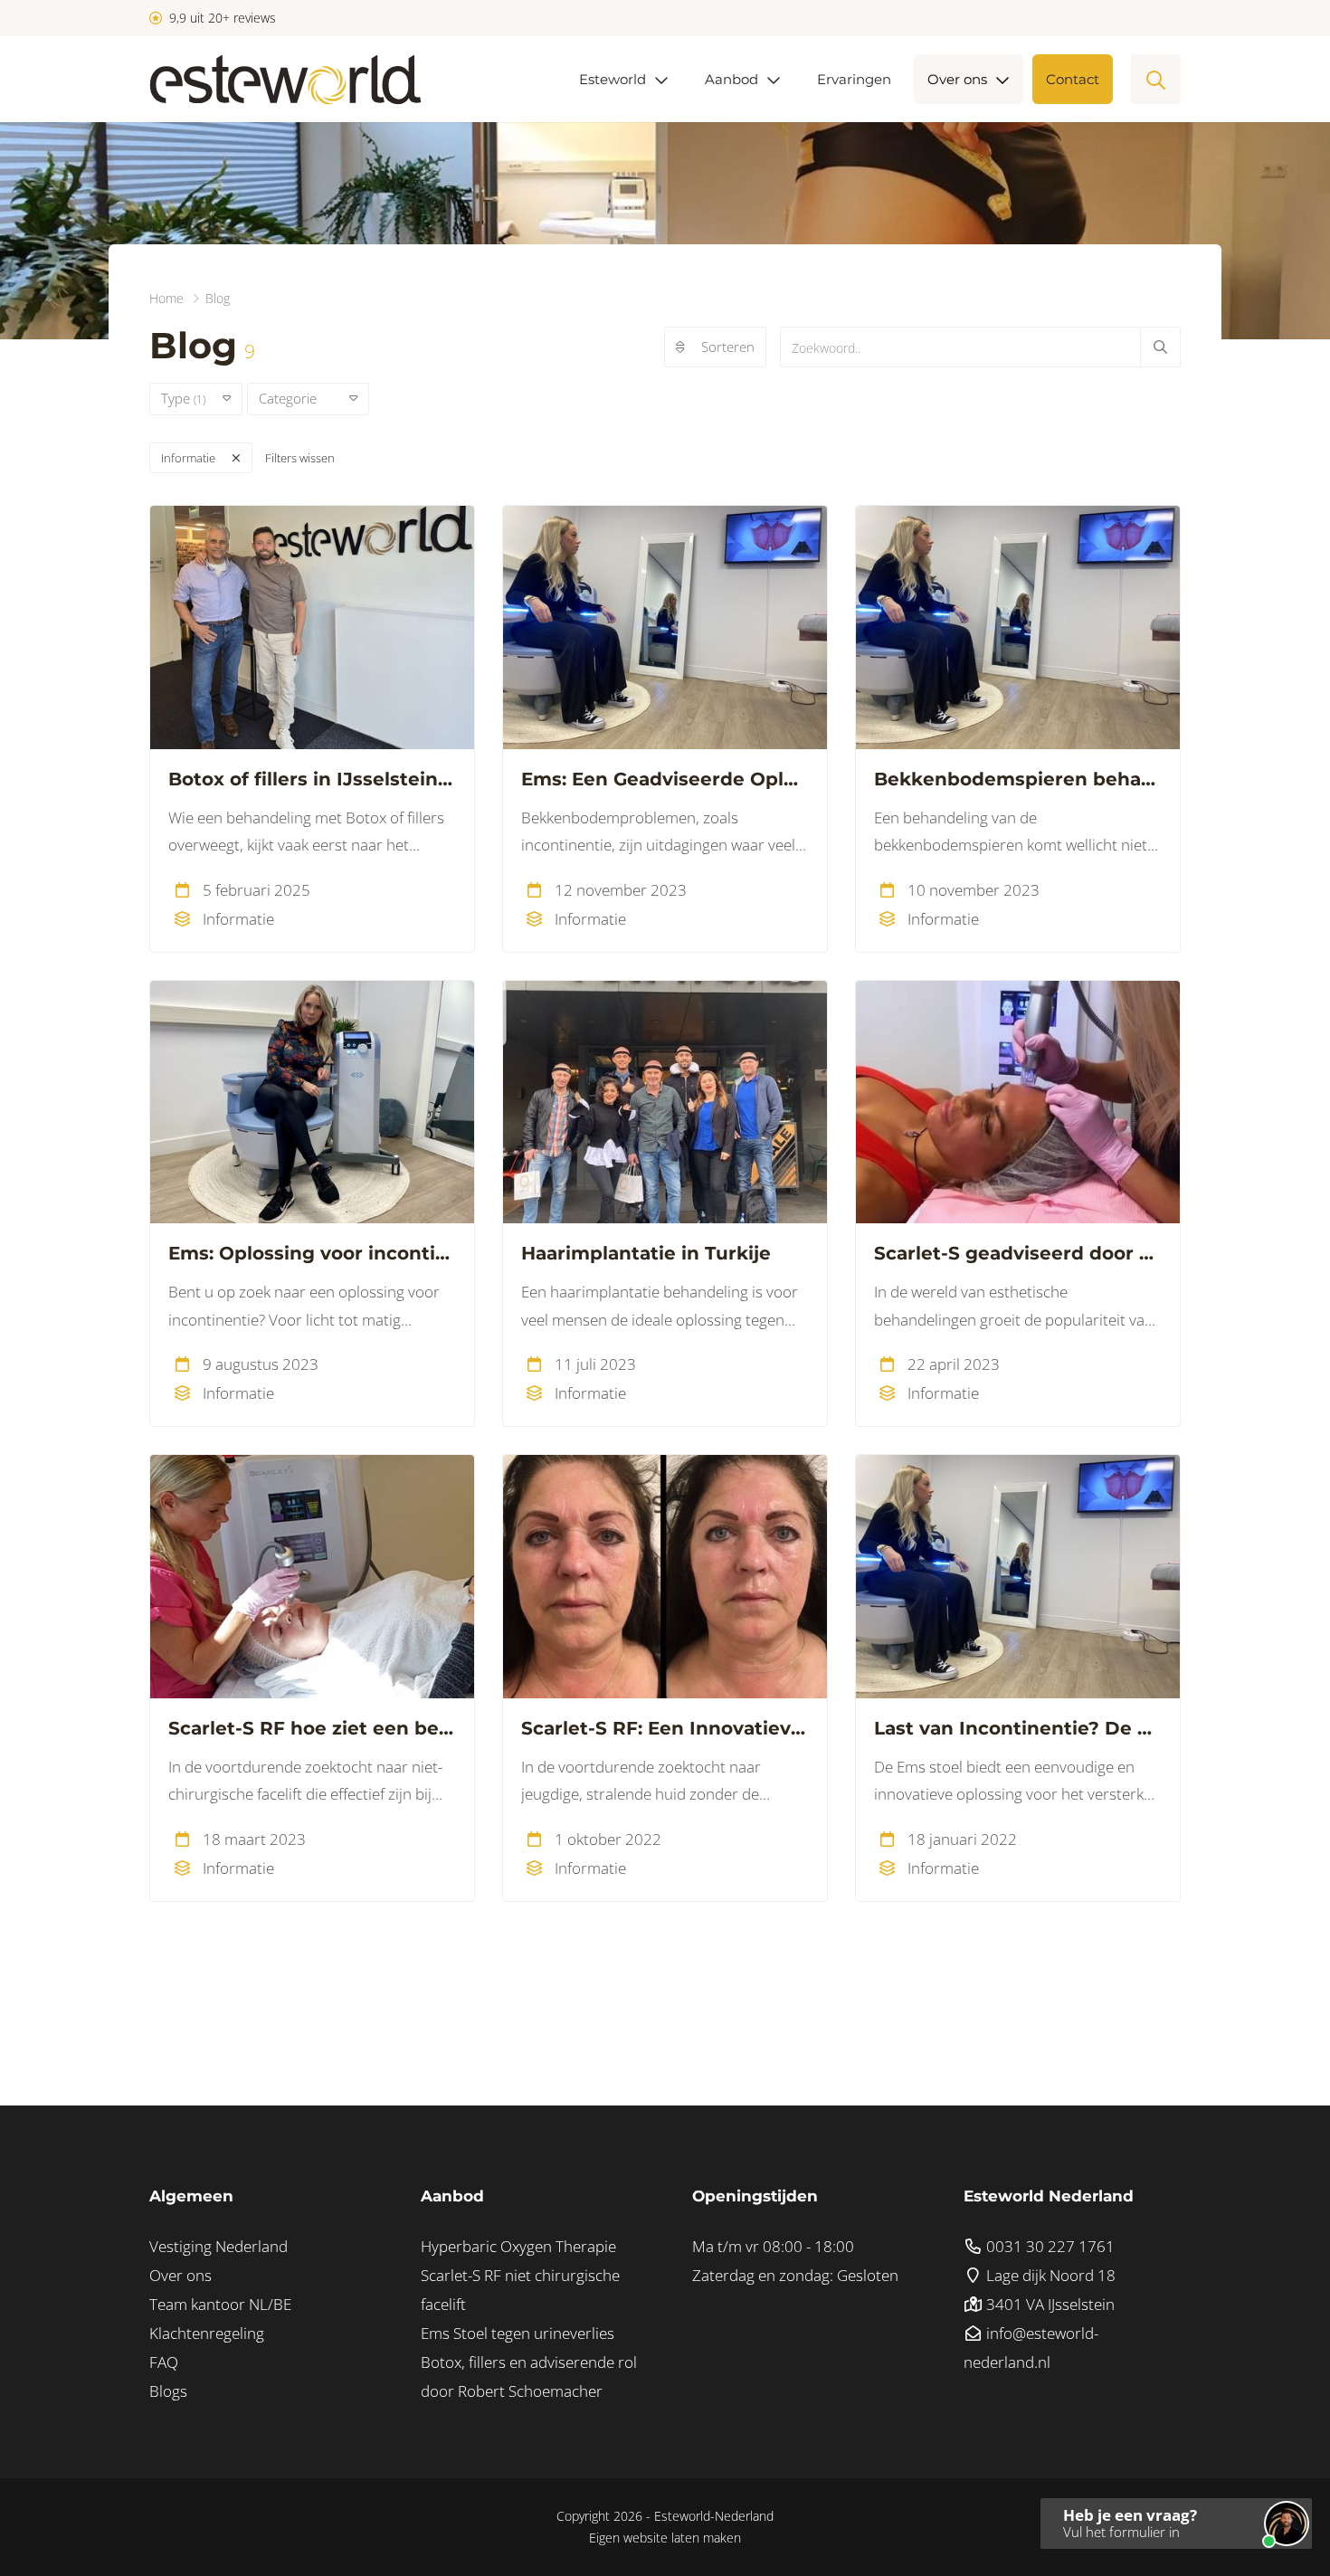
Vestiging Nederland (218, 2246)
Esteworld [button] (613, 79)
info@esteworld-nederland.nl (1031, 2348)
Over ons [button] (957, 79)
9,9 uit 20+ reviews (221, 18)
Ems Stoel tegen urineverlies (518, 2333)
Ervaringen (854, 79)
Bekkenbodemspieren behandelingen (1018, 779)
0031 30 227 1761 (1049, 2246)
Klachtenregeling (207, 2333)
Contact (1073, 79)
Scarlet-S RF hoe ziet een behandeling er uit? (312, 1728)
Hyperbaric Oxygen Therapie (518, 2246)
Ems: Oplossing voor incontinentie (312, 1253)
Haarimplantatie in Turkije (646, 1253)
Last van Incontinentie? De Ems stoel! (1018, 1728)
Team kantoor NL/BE (220, 2304)
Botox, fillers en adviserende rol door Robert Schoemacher (529, 2376)
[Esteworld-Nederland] (285, 79)
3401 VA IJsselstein (1049, 2304)
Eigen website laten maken (665, 2538)
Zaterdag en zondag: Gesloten (795, 2275)
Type (183, 398)
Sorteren (728, 347)
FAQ (164, 2362)
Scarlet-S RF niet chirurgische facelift (520, 2290)
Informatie (188, 458)
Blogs (168, 2391)
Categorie (295, 398)
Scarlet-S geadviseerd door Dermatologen (1018, 1253)
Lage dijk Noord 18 (1049, 2275)
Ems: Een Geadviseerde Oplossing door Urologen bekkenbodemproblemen (665, 779)
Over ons (180, 2275)
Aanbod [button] (731, 79)
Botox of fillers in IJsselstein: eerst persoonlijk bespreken (312, 779)
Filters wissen (300, 458)
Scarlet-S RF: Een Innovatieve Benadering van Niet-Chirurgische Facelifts (665, 1728)
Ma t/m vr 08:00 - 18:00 (773, 2246)
